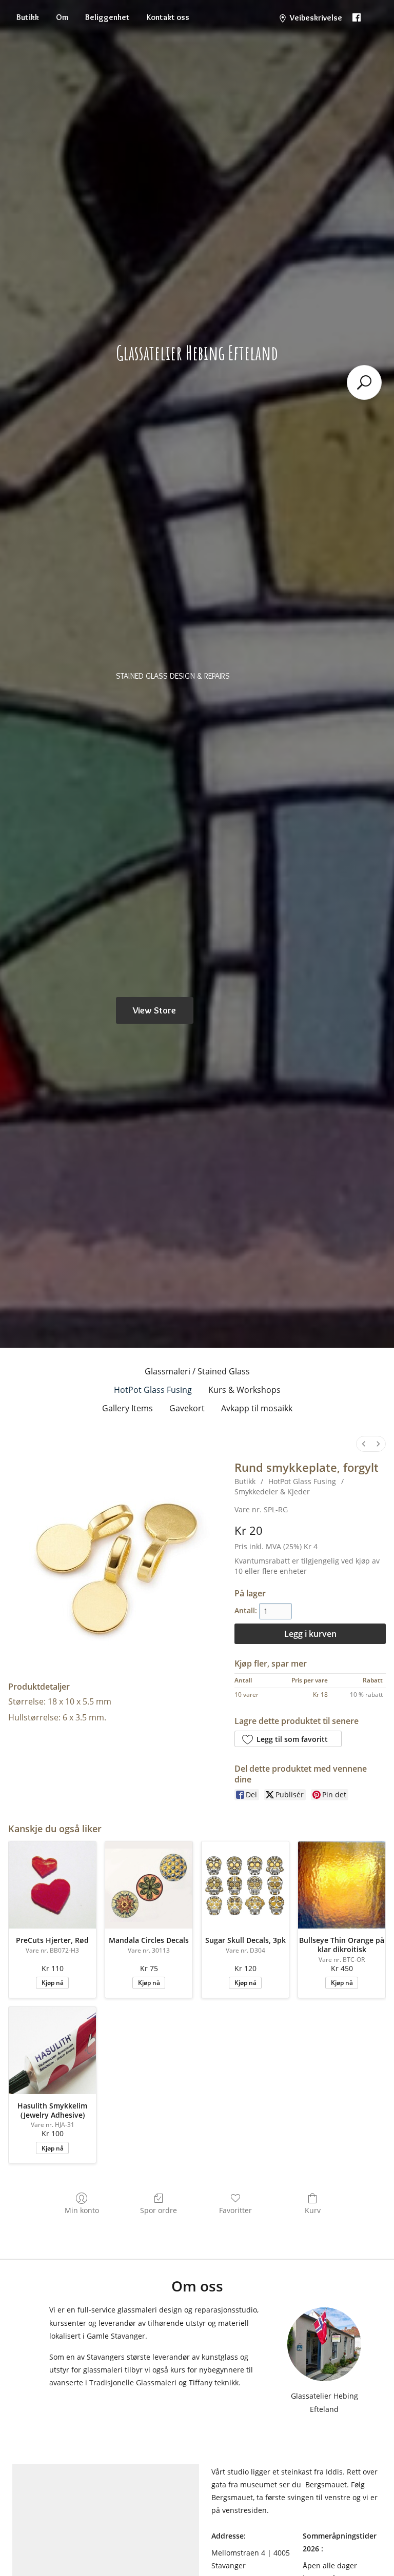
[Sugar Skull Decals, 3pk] (245, 1885)
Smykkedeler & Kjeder (272, 1492)
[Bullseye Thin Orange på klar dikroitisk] (342, 1885)
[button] (288, 1739)
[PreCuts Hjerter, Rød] (52, 1885)
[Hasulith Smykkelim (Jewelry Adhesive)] (52, 2051)
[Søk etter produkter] (364, 382)
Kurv (313, 2210)
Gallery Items (127, 1408)
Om (62, 17)
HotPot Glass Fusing (153, 1390)
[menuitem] (364, 1444)
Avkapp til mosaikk (257, 1408)
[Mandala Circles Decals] (149, 1885)
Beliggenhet (107, 17)
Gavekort (187, 1408)
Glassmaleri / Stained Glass (197, 1371)
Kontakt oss (168, 17)
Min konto (82, 2210)
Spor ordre (159, 2210)
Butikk (28, 17)
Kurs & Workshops (244, 1390)
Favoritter (235, 2210)
